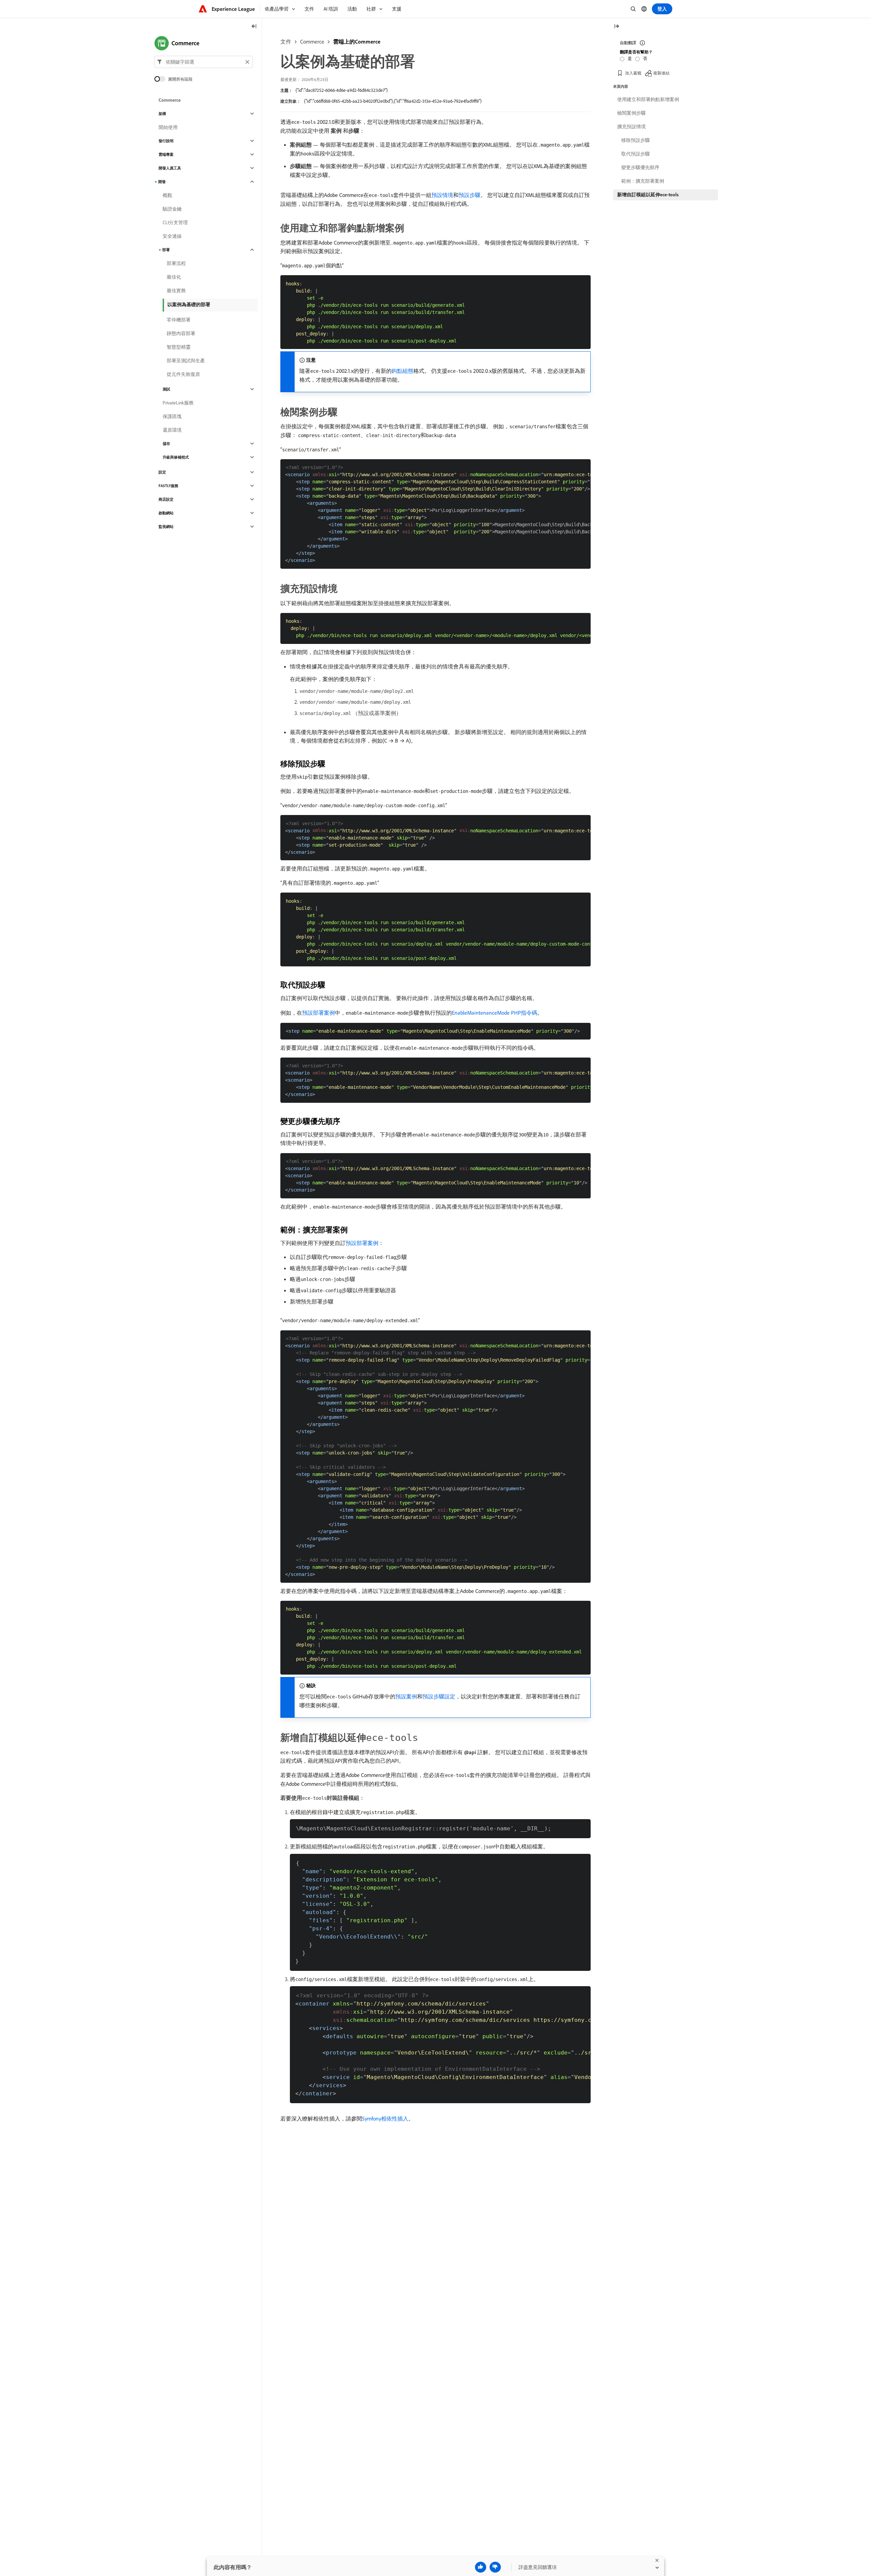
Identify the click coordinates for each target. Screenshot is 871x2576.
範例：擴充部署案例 (643, 181)
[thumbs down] (495, 2567)
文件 (286, 41)
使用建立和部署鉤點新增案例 (648, 99)
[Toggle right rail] (617, 27)
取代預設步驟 (636, 154)
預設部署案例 (318, 1013)
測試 (166, 389)
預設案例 (406, 1696)
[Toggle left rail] (254, 27)
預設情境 (442, 195)
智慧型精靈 (179, 347)
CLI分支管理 (175, 222)
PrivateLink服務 (178, 403)
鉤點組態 (402, 371)
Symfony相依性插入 (385, 2118)
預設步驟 (470, 195)
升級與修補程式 (176, 457)
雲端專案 (166, 154)
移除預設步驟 (636, 140)
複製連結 (661, 73)
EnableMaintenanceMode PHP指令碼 (495, 1013)
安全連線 (172, 236)
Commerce (312, 41)
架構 (162, 114)
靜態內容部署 (181, 333)
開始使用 (168, 127)
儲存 (166, 444)
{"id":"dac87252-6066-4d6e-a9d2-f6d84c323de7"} (342, 90)
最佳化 (174, 277)
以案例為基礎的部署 (189, 304)
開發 (162, 182)
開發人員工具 (170, 168)
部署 (166, 250)
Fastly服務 (168, 486)
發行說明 (166, 141)
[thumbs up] (481, 2567)
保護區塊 (172, 416)
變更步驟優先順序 (640, 167)
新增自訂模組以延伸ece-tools (648, 195)
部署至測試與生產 (186, 361)
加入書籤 (633, 73)
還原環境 (172, 430)
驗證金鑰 (172, 209)
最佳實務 (176, 290)
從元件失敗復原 (183, 374)
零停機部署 (179, 320)
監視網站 (166, 527)
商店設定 (166, 499)
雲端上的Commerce (357, 41)
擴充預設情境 (631, 127)
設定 (162, 472)
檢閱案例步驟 (631, 113)
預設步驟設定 (439, 1696)
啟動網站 (166, 513)
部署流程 (176, 263)
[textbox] (204, 62)
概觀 (167, 195)
